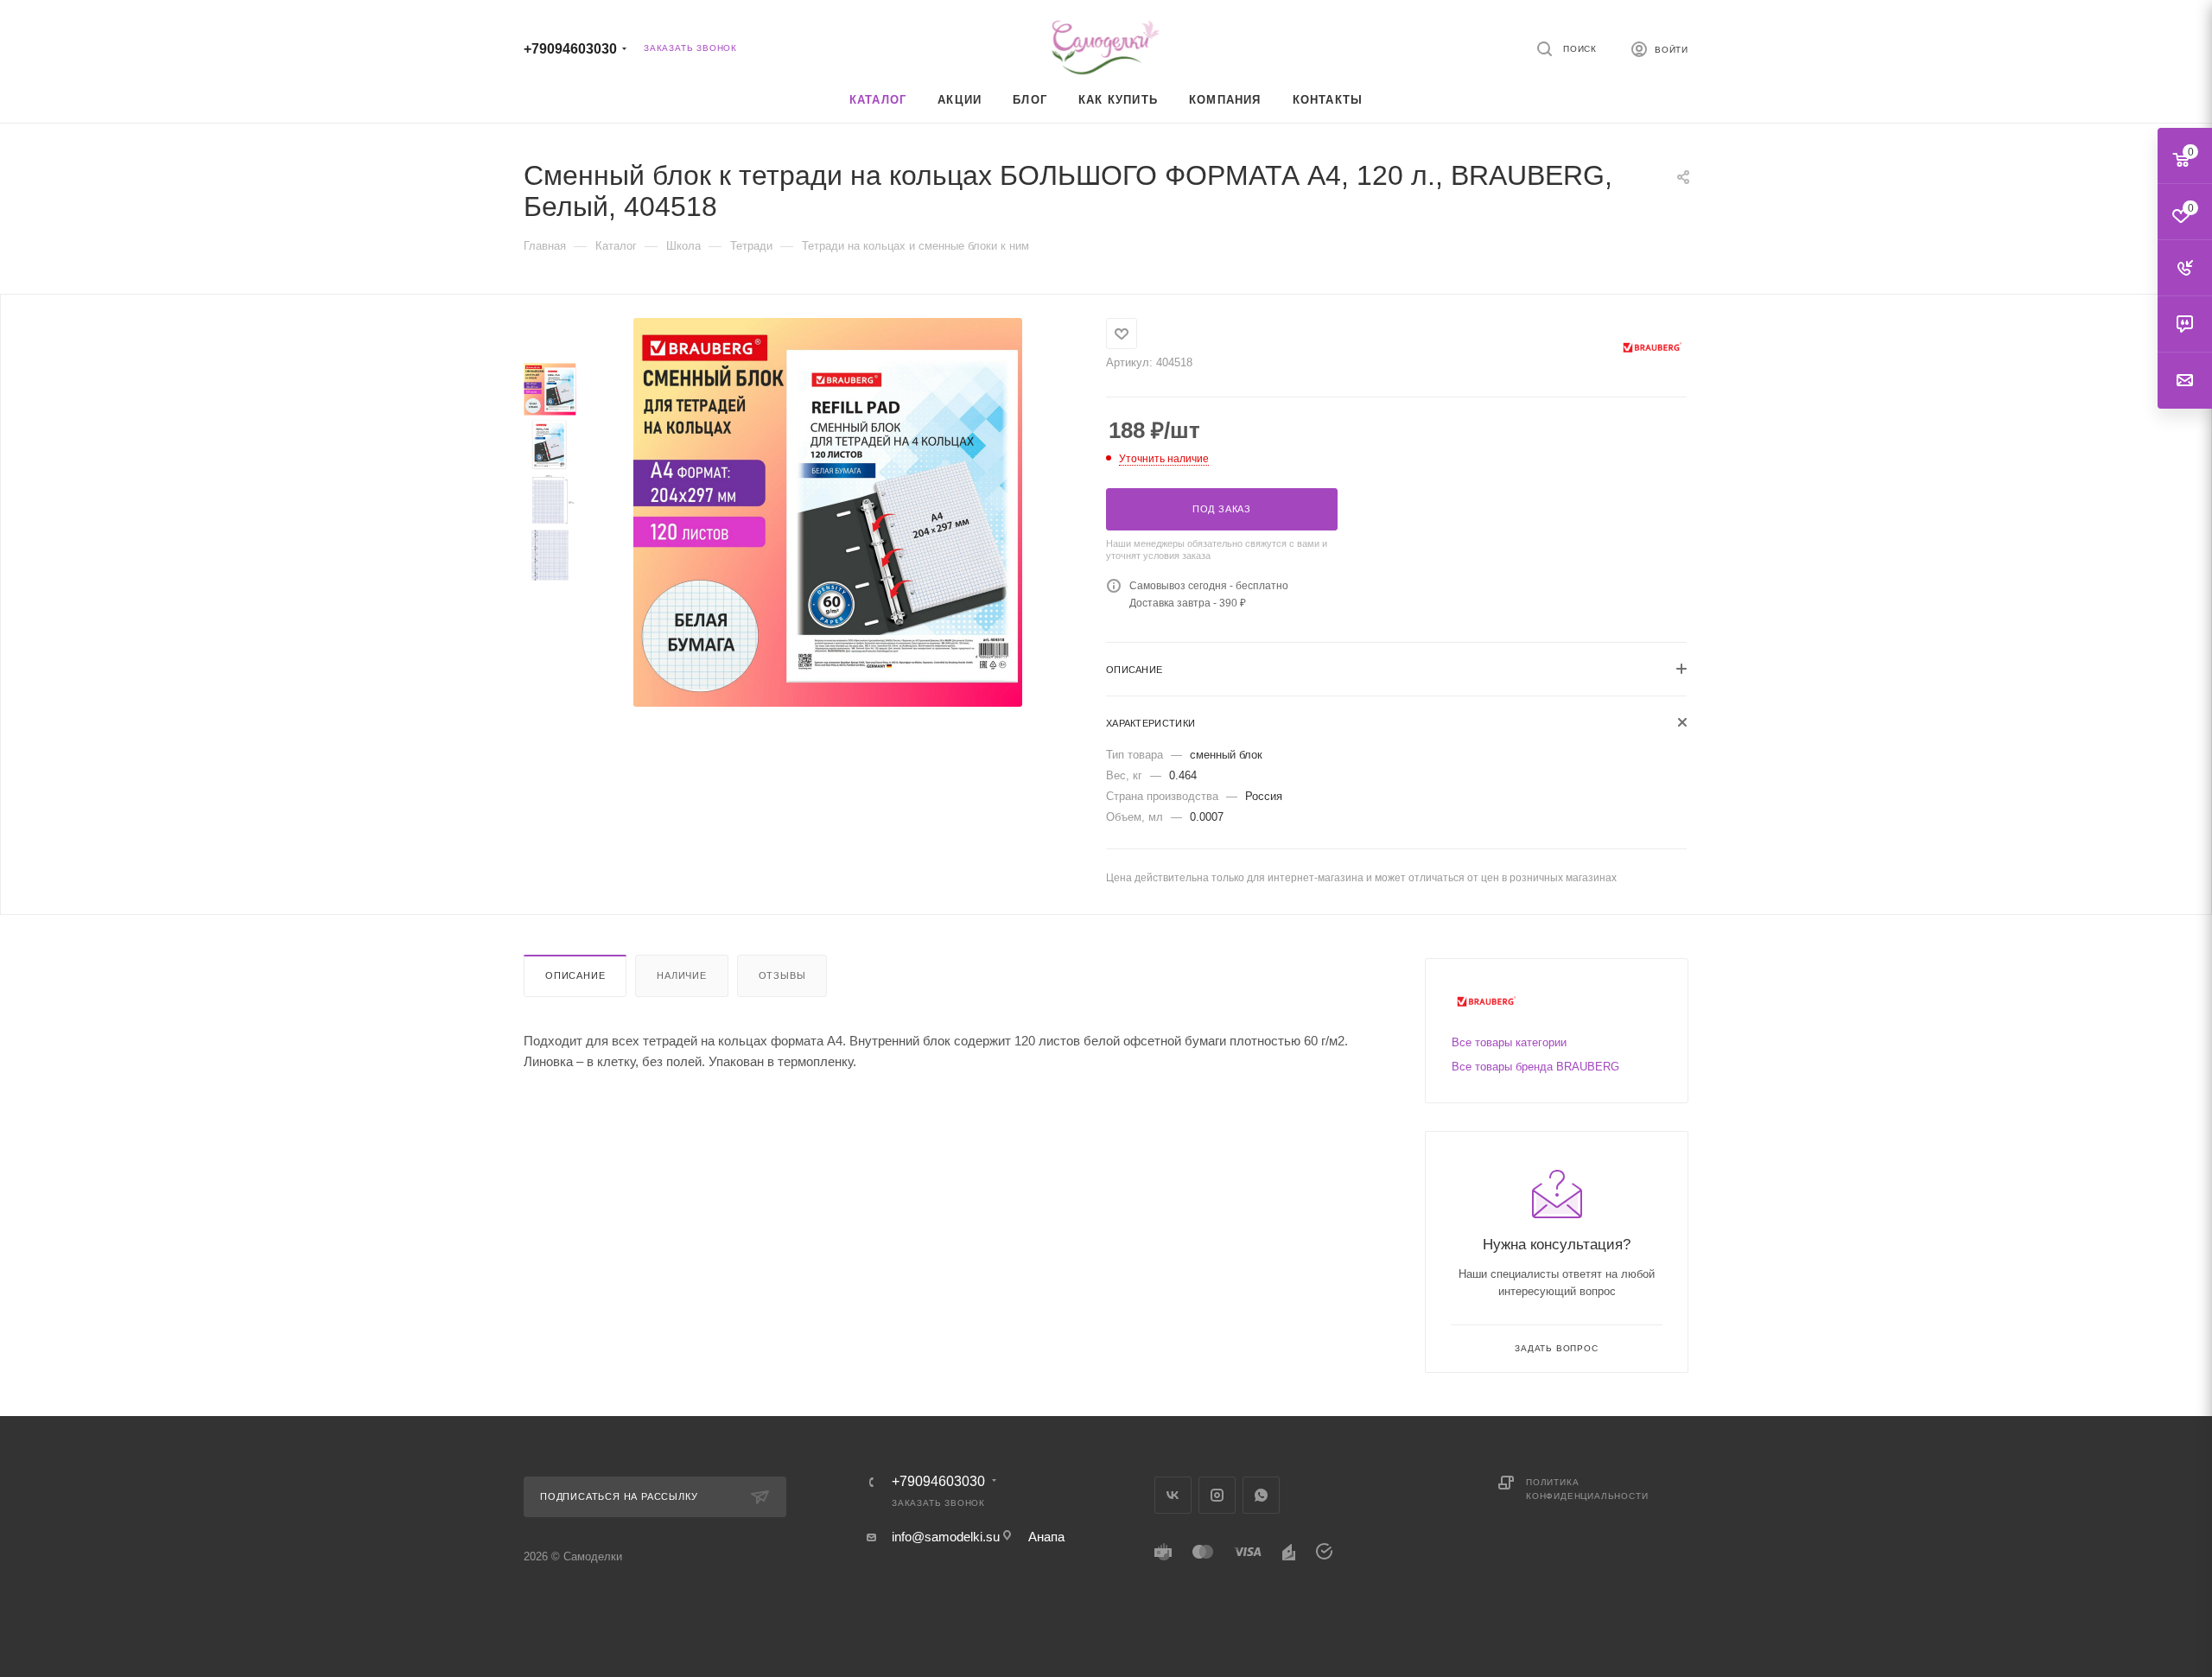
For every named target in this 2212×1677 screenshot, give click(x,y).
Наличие (682, 975)
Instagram (1217, 1495)
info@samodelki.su (946, 1537)
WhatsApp (1261, 1495)
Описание (575, 975)
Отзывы (782, 975)
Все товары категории (1509, 1042)
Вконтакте (1173, 1495)
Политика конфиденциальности (1587, 1489)
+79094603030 (570, 49)
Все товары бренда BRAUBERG (1535, 1067)
